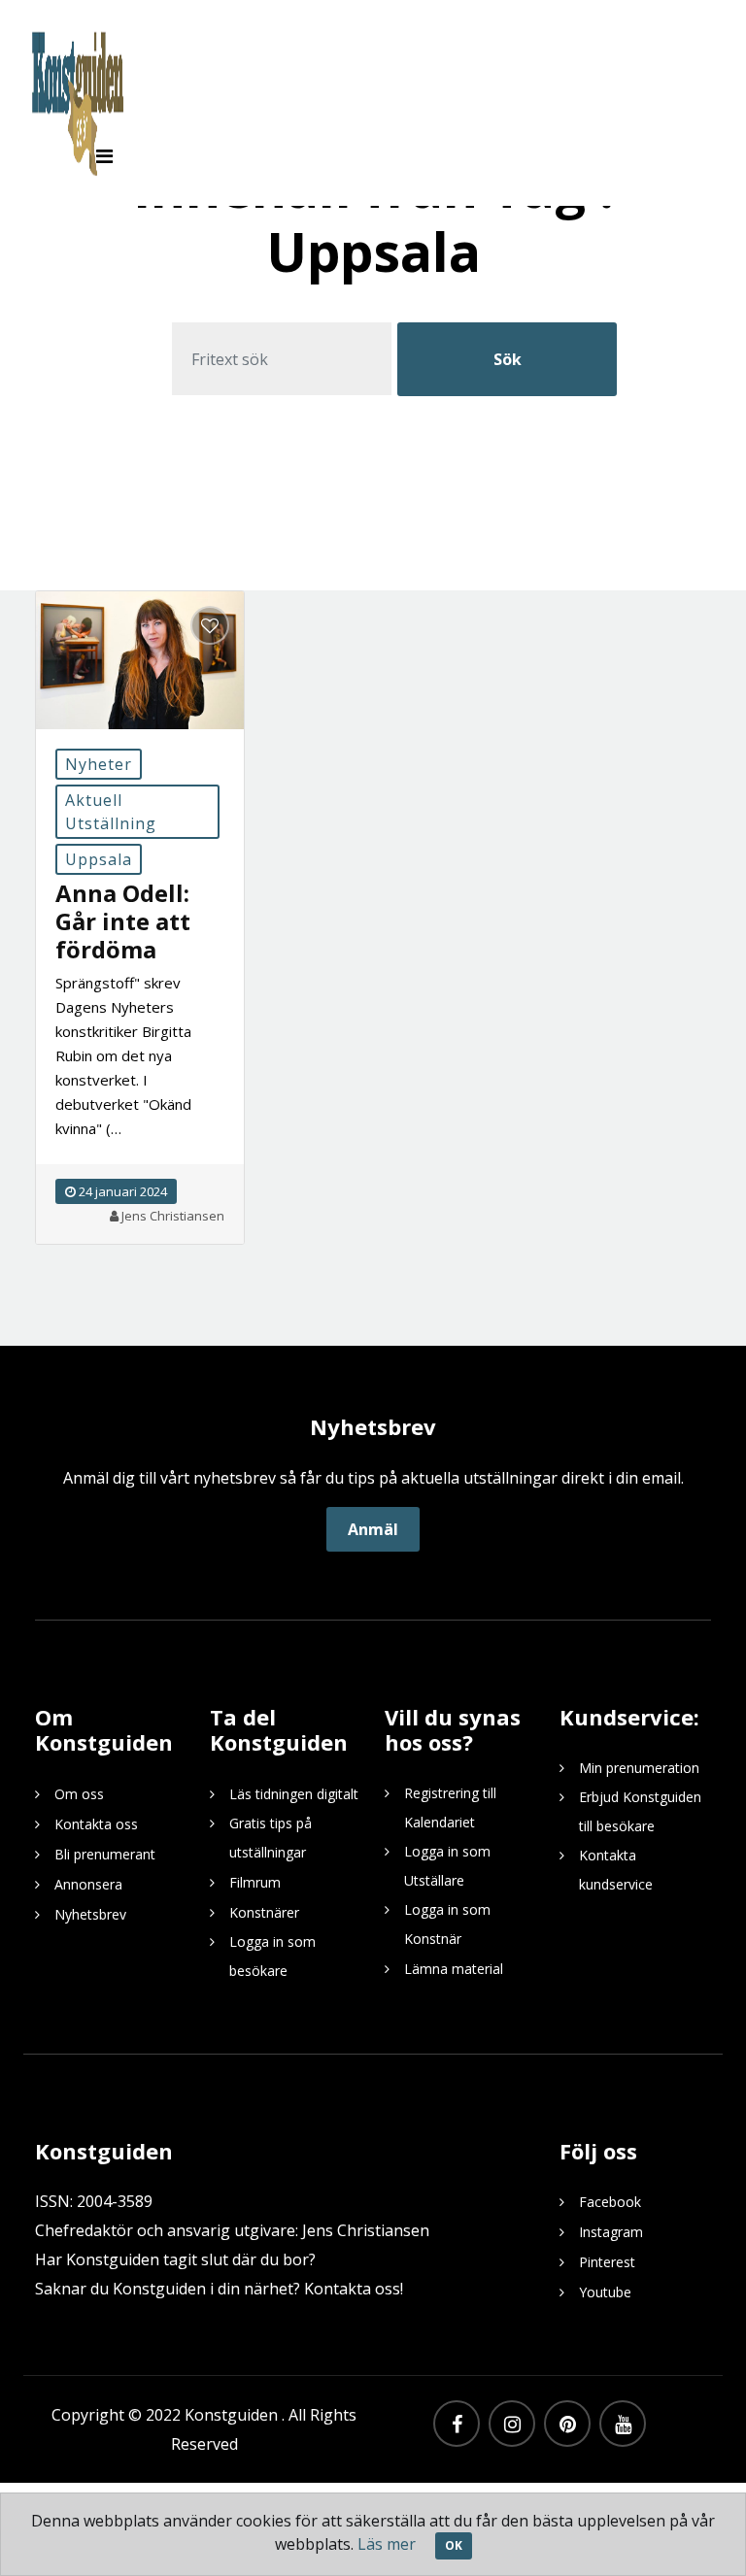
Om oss (79, 1794)
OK (454, 2545)
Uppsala (99, 859)
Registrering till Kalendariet (450, 1807)
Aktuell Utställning (111, 812)
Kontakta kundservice (616, 1870)
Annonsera (88, 1884)
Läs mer (387, 2544)
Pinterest (607, 2262)
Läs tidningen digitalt (294, 1794)
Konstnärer (264, 1912)
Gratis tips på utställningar (271, 1838)
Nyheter (99, 764)
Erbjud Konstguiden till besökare (640, 1811)
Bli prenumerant (105, 1854)
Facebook (610, 2202)
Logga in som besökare (272, 1956)
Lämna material (454, 1969)
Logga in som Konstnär (447, 1924)
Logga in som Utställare (447, 1866)
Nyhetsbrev (90, 1914)
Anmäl (373, 1529)
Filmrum (255, 1882)
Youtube (605, 2292)
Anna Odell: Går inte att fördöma (123, 921)
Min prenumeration (639, 1768)
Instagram (611, 2232)
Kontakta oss (96, 1824)
